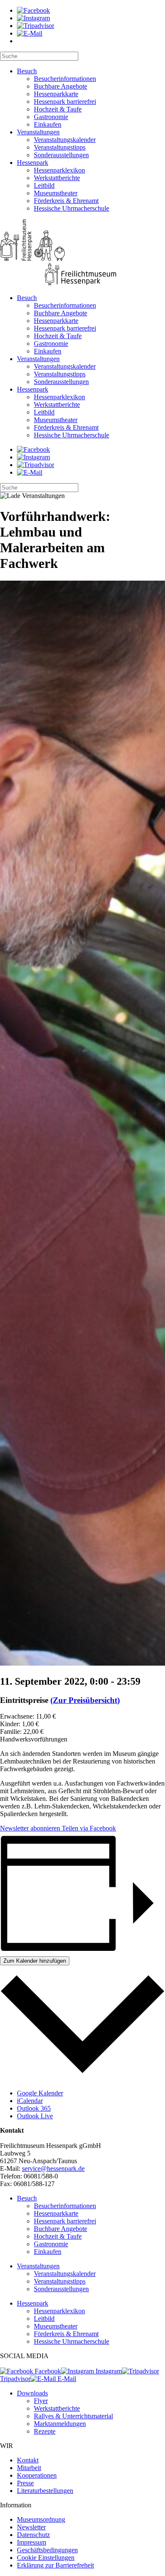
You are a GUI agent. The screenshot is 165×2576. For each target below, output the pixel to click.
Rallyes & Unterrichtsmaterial (73, 2416)
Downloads (32, 2393)
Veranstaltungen (38, 132)
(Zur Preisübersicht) (85, 1700)
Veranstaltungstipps (60, 147)
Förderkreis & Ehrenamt (66, 201)
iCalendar (30, 2101)
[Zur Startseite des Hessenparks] (82, 253)
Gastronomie (51, 117)
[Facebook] (33, 10)
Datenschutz (33, 2535)
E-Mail (66, 2379)
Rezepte (45, 2431)
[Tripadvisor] (36, 26)
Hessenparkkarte (56, 94)
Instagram (108, 2371)
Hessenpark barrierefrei (65, 102)
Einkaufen (48, 124)
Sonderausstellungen (61, 155)
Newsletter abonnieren (30, 1828)
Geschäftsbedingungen (47, 2550)
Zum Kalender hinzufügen (35, 1961)
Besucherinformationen (65, 79)
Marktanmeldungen (60, 2424)
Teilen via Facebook (88, 1828)
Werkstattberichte (57, 178)
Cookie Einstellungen (46, 2558)
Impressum (32, 2542)
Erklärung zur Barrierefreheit (55, 2565)
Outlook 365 (34, 2108)
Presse (25, 2483)
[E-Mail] (30, 33)
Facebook (47, 2371)
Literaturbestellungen (45, 2491)
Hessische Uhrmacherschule (71, 208)
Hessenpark (33, 163)
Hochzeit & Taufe (58, 109)
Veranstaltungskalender (65, 140)
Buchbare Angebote (60, 86)
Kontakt (28, 2460)
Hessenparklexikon (59, 170)
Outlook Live (35, 2116)
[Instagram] (33, 18)
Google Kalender (40, 2093)
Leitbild (44, 185)
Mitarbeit (29, 2468)
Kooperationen (37, 2475)
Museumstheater (56, 193)
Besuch (27, 71)
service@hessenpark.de (53, 2168)
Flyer (41, 2401)
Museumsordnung (41, 2519)
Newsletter (31, 2527)
